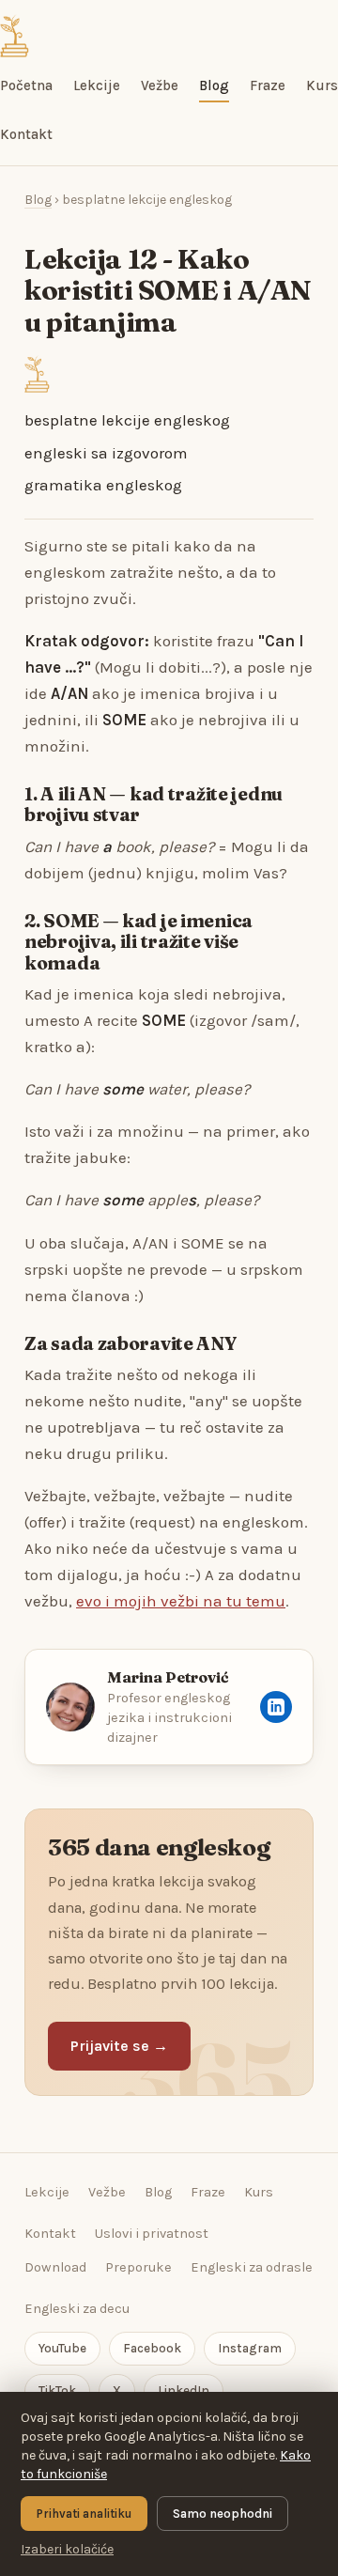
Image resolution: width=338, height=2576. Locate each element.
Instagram (250, 2348)
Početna (26, 85)
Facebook (152, 2348)
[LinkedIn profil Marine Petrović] (276, 1707)
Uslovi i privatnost (152, 2234)
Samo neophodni (223, 2514)
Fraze (268, 85)
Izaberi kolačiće (67, 2549)
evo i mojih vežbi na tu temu (181, 1601)
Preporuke (138, 2267)
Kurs (322, 85)
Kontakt (26, 134)
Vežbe (160, 85)
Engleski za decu (77, 2309)
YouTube (62, 2348)
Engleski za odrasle (252, 2267)
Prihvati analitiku (84, 2514)
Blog (214, 85)
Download (55, 2267)
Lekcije (97, 85)
